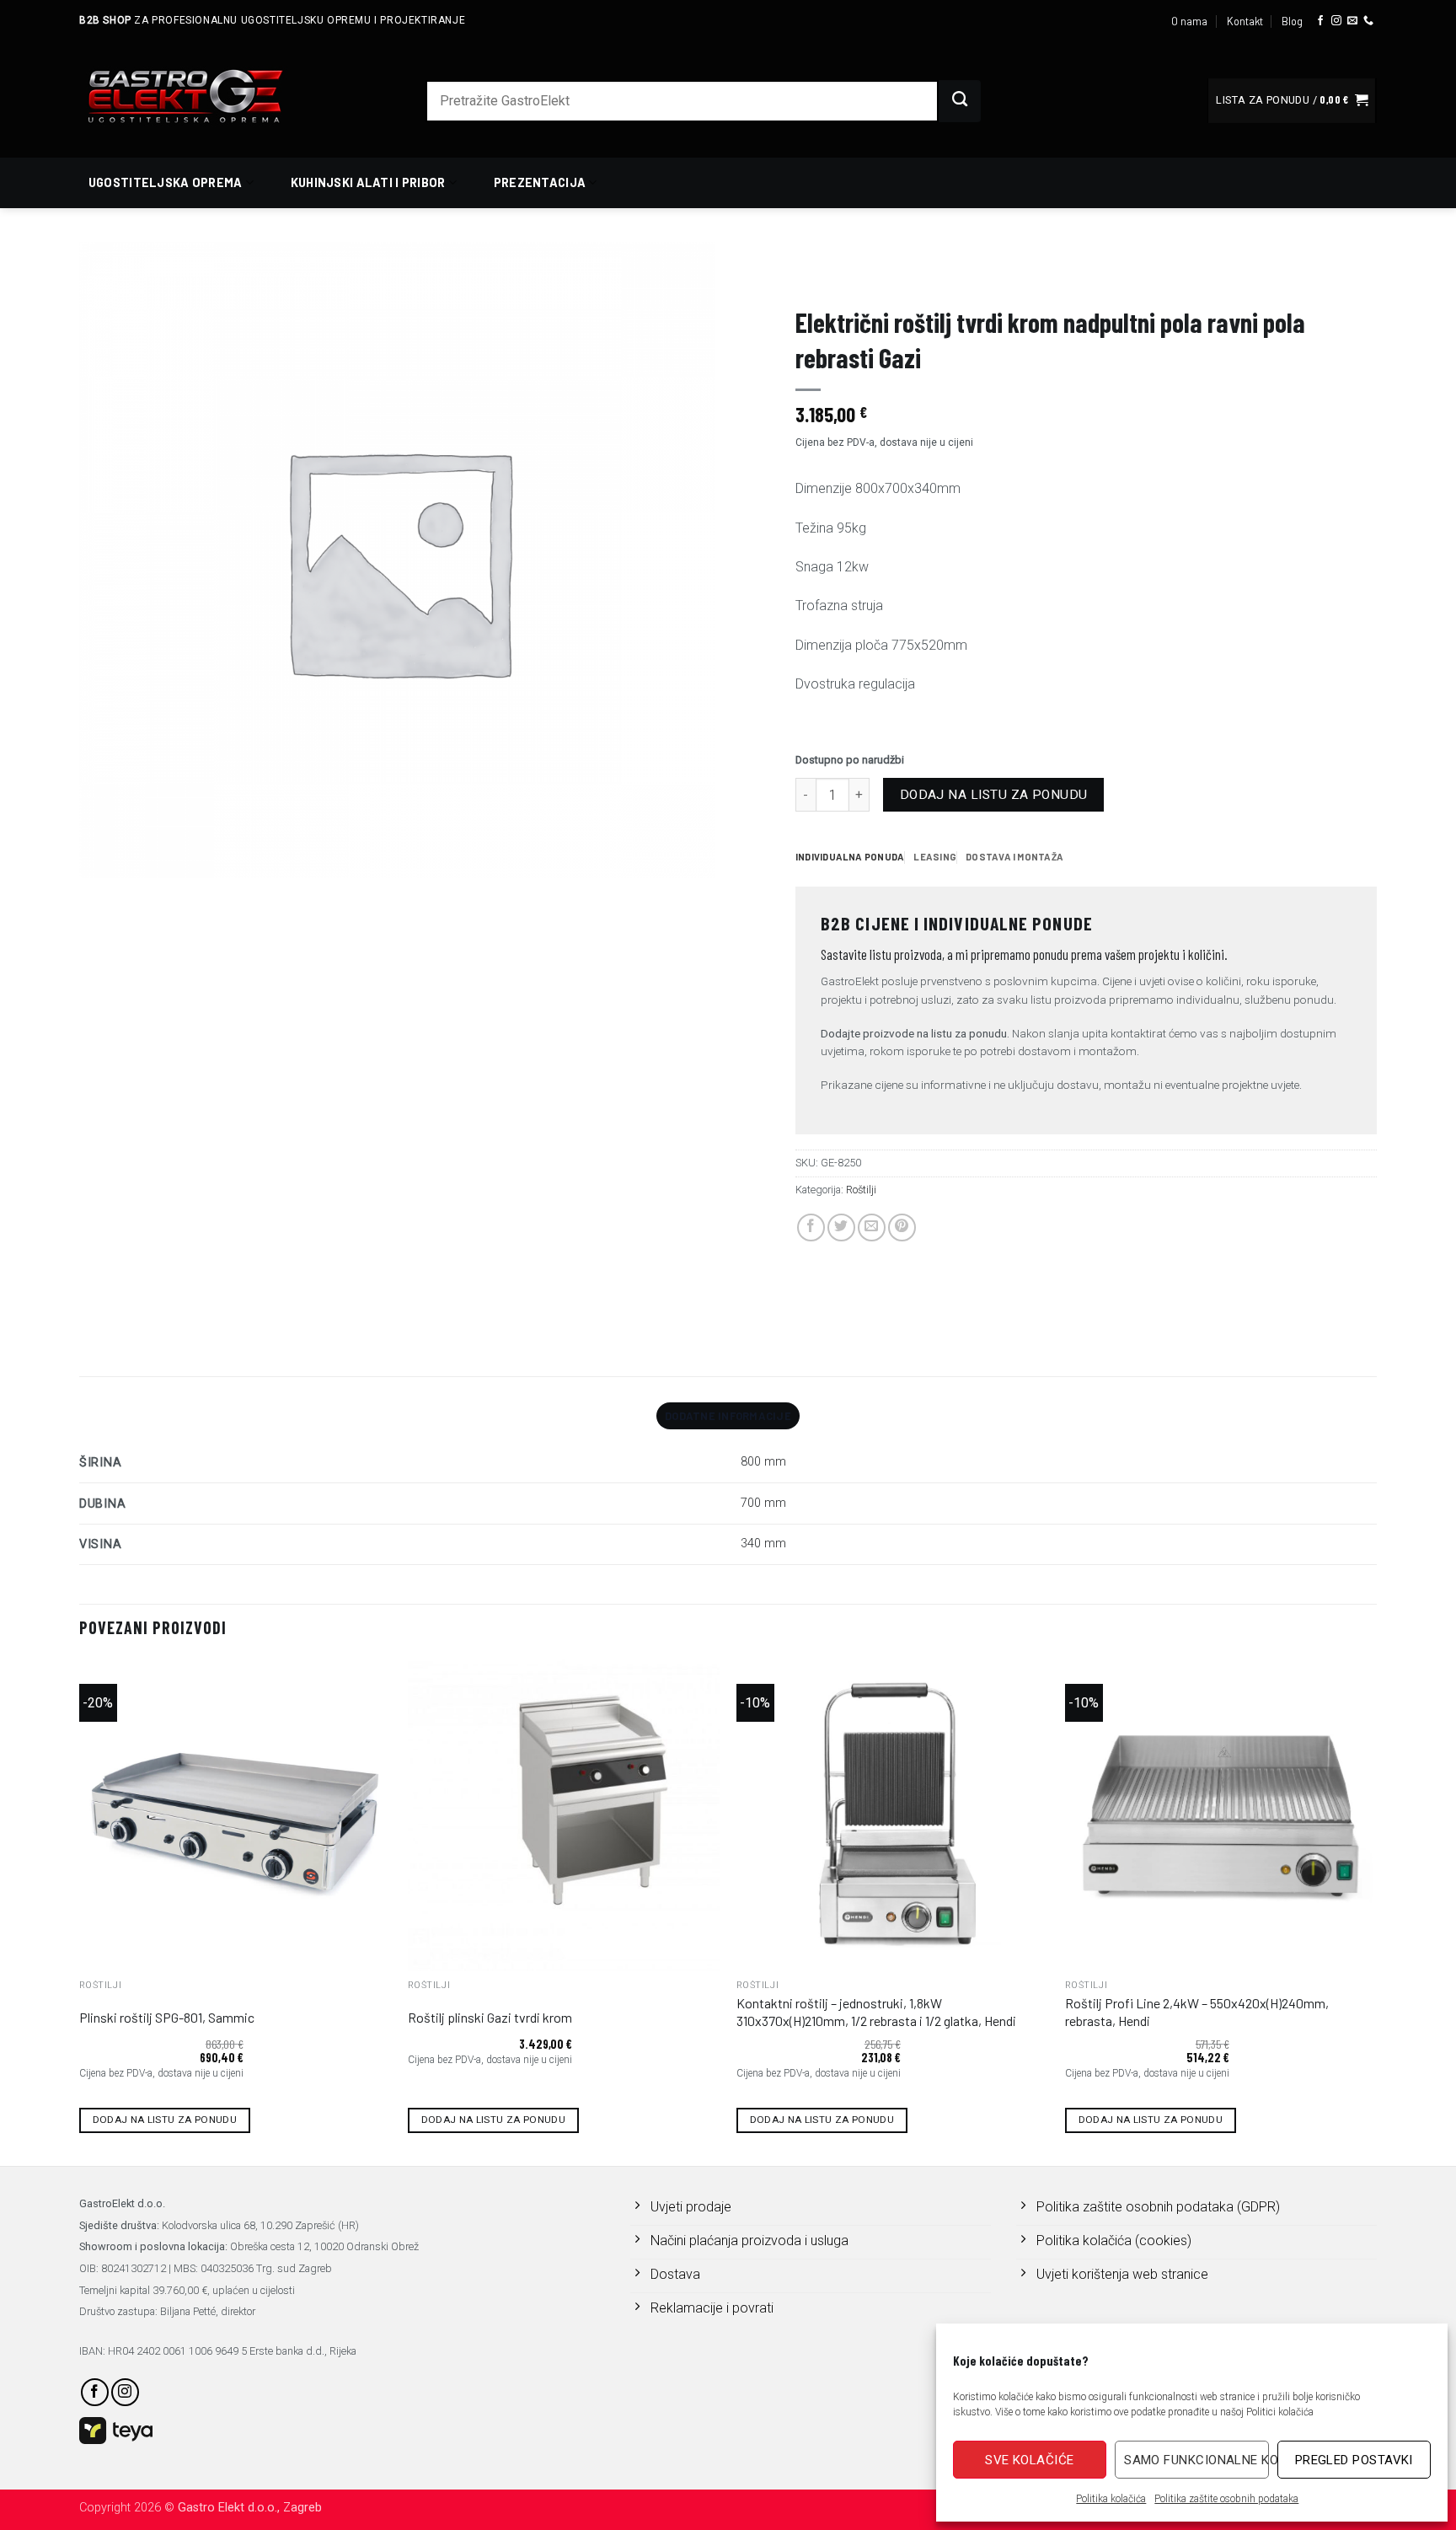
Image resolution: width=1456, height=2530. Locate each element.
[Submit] (960, 101)
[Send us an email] (1352, 21)
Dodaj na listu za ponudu (994, 795)
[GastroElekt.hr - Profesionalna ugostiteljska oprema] (206, 96)
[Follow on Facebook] (1320, 21)
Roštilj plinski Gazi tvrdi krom (490, 2017)
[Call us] (1368, 21)
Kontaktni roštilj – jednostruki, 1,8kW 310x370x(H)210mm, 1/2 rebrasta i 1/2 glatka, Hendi (876, 2012)
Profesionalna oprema (863, 275)
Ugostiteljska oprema (166, 182)
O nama (1189, 21)
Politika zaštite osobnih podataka (1226, 2499)
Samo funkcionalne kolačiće (1196, 2460)
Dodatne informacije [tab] (728, 1416)
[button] (1292, 101)
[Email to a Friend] (872, 1227)
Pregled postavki (1354, 2460)
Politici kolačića (1280, 2412)
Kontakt (1245, 21)
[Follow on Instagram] (1336, 21)
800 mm (763, 1462)
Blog (1292, 21)
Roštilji (1086, 275)
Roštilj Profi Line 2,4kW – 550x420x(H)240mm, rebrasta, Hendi (1197, 2012)
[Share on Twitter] (841, 1227)
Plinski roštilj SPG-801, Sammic (167, 2017)
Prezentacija (540, 182)
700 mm (763, 1503)
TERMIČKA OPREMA (997, 275)
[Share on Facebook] (811, 1227)
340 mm (763, 1544)
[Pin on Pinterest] (902, 1227)
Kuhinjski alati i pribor (368, 182)
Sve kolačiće (1029, 2460)
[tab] (850, 857)
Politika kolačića (1111, 2499)
